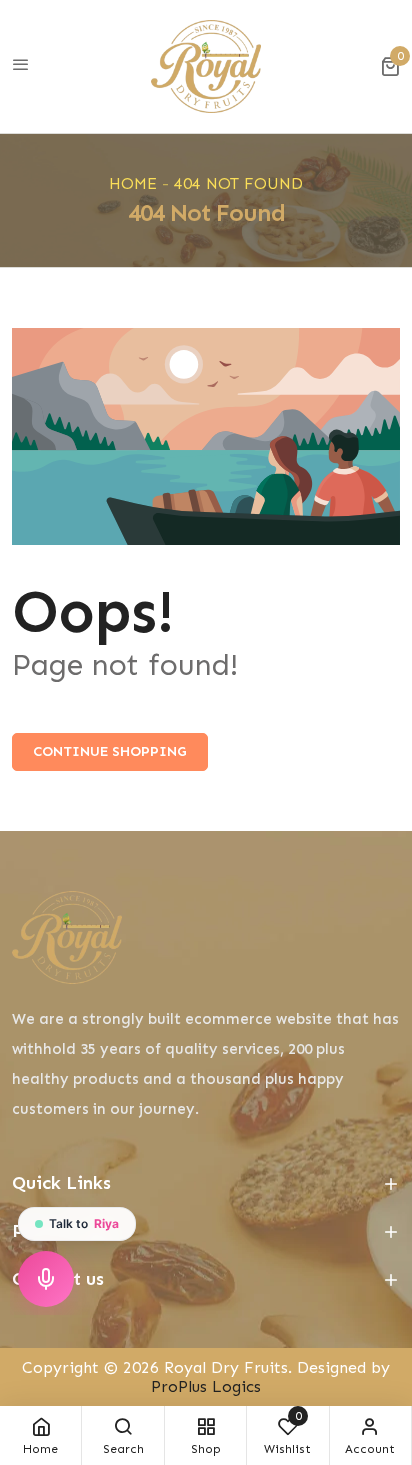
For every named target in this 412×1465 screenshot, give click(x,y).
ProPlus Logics (206, 1386)
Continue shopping (110, 751)
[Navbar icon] (21, 66)
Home (133, 183)
